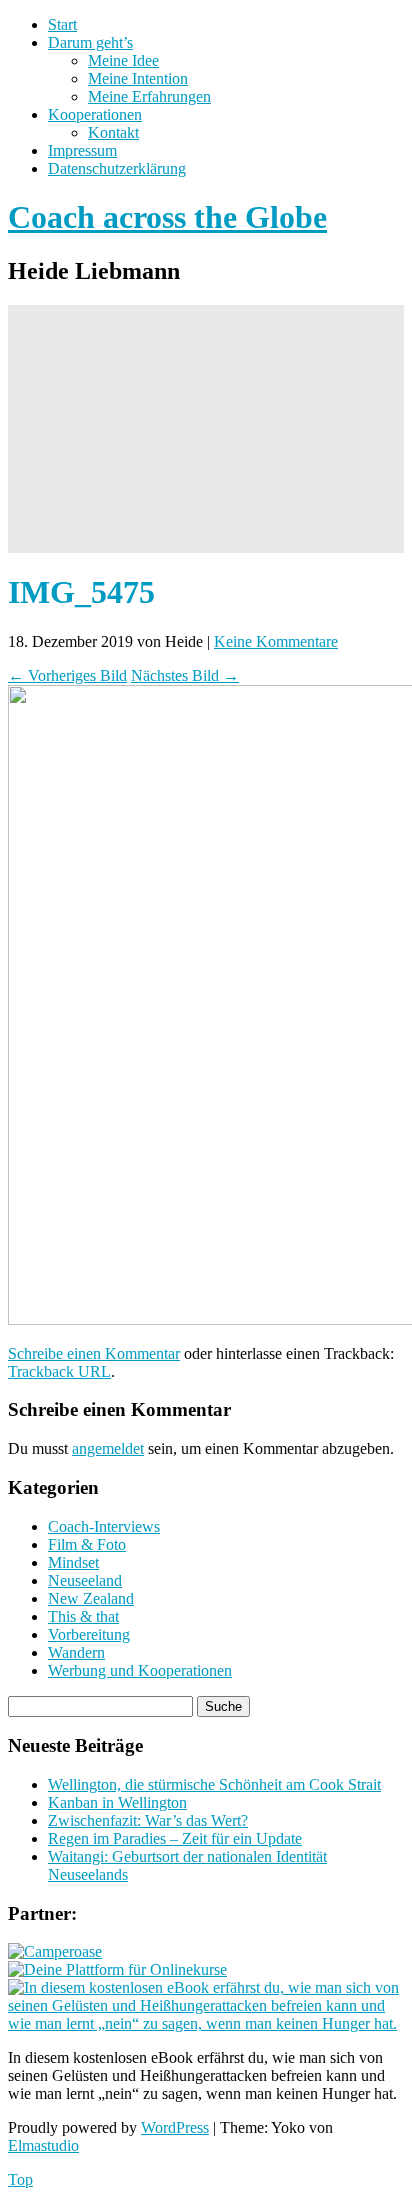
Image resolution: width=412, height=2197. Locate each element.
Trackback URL (59, 1371)
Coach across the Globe (167, 217)
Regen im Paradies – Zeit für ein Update (175, 1838)
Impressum (82, 150)
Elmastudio (43, 2145)
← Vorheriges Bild (67, 675)
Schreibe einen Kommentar (94, 1353)
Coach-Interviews (104, 1526)
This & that (83, 1616)
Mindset (73, 1562)
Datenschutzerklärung (117, 168)
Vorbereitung (89, 1634)
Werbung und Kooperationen (140, 1670)
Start (62, 24)
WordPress (175, 2127)
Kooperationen (95, 114)
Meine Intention (138, 78)
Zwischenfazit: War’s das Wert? (148, 1820)
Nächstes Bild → (185, 675)
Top (20, 2179)
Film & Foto (87, 1544)
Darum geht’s (90, 42)
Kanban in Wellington (117, 1802)
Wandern (76, 1652)
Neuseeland (85, 1580)
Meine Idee (123, 60)
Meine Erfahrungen (149, 96)
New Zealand (91, 1598)
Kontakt (113, 132)
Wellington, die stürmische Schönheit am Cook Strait (214, 1784)
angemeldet (108, 1448)
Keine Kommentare (276, 641)
